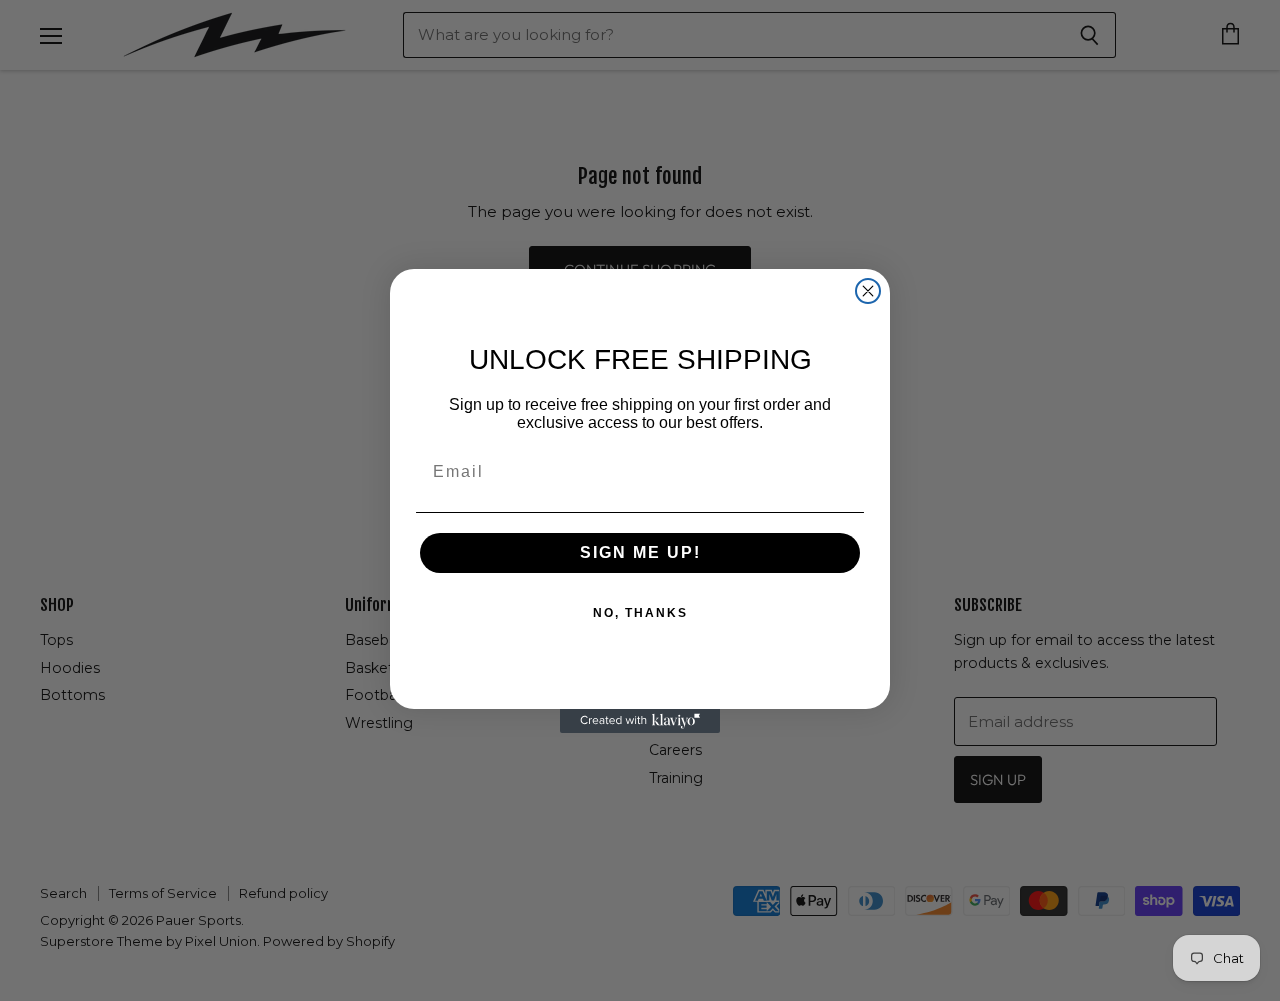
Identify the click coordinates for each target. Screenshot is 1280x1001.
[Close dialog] (868, 291)
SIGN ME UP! (640, 552)
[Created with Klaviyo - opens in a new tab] (640, 721)
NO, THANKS (640, 613)
